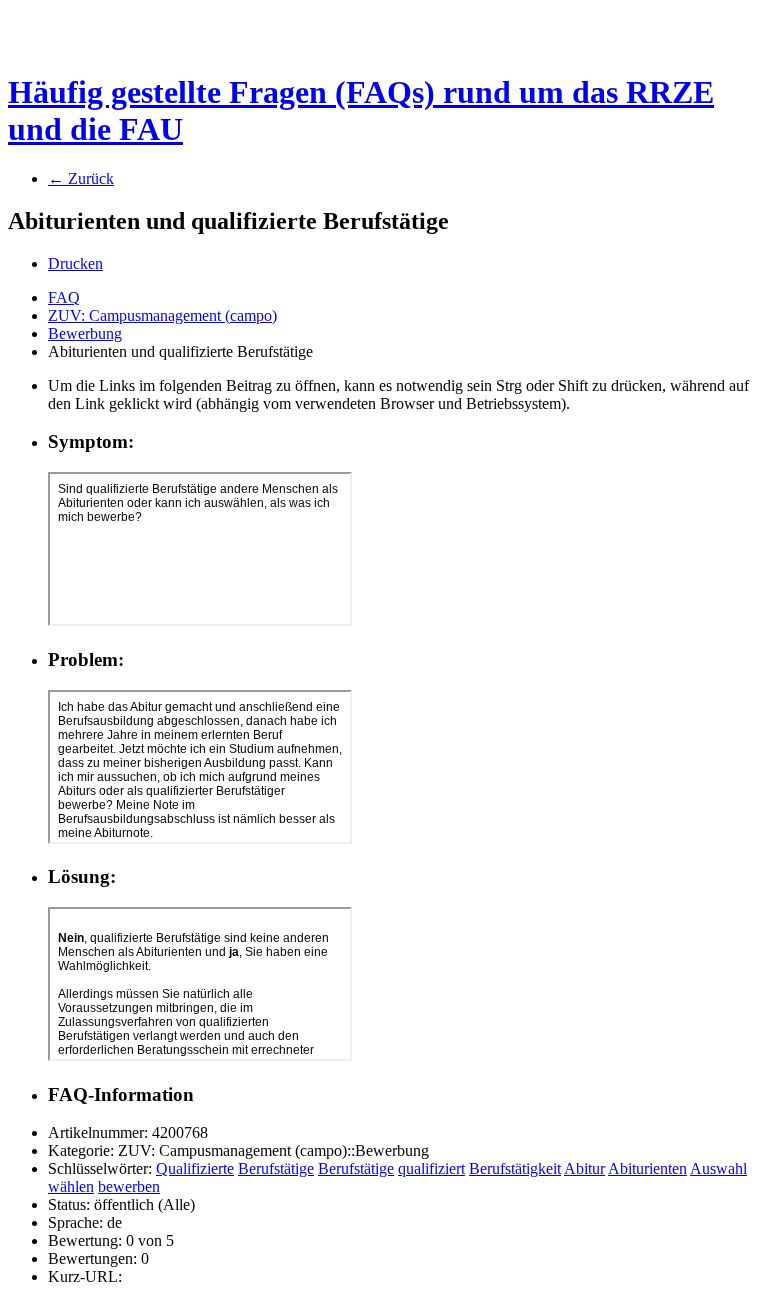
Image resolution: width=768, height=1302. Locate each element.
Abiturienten (647, 1168)
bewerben (129, 1186)
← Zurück (81, 178)
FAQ (64, 297)
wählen (71, 1186)
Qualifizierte (195, 1168)
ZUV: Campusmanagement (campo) (162, 315)
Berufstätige (276, 1168)
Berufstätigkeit (515, 1168)
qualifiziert (431, 1168)
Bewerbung (85, 333)
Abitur (584, 1168)
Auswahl (718, 1168)
